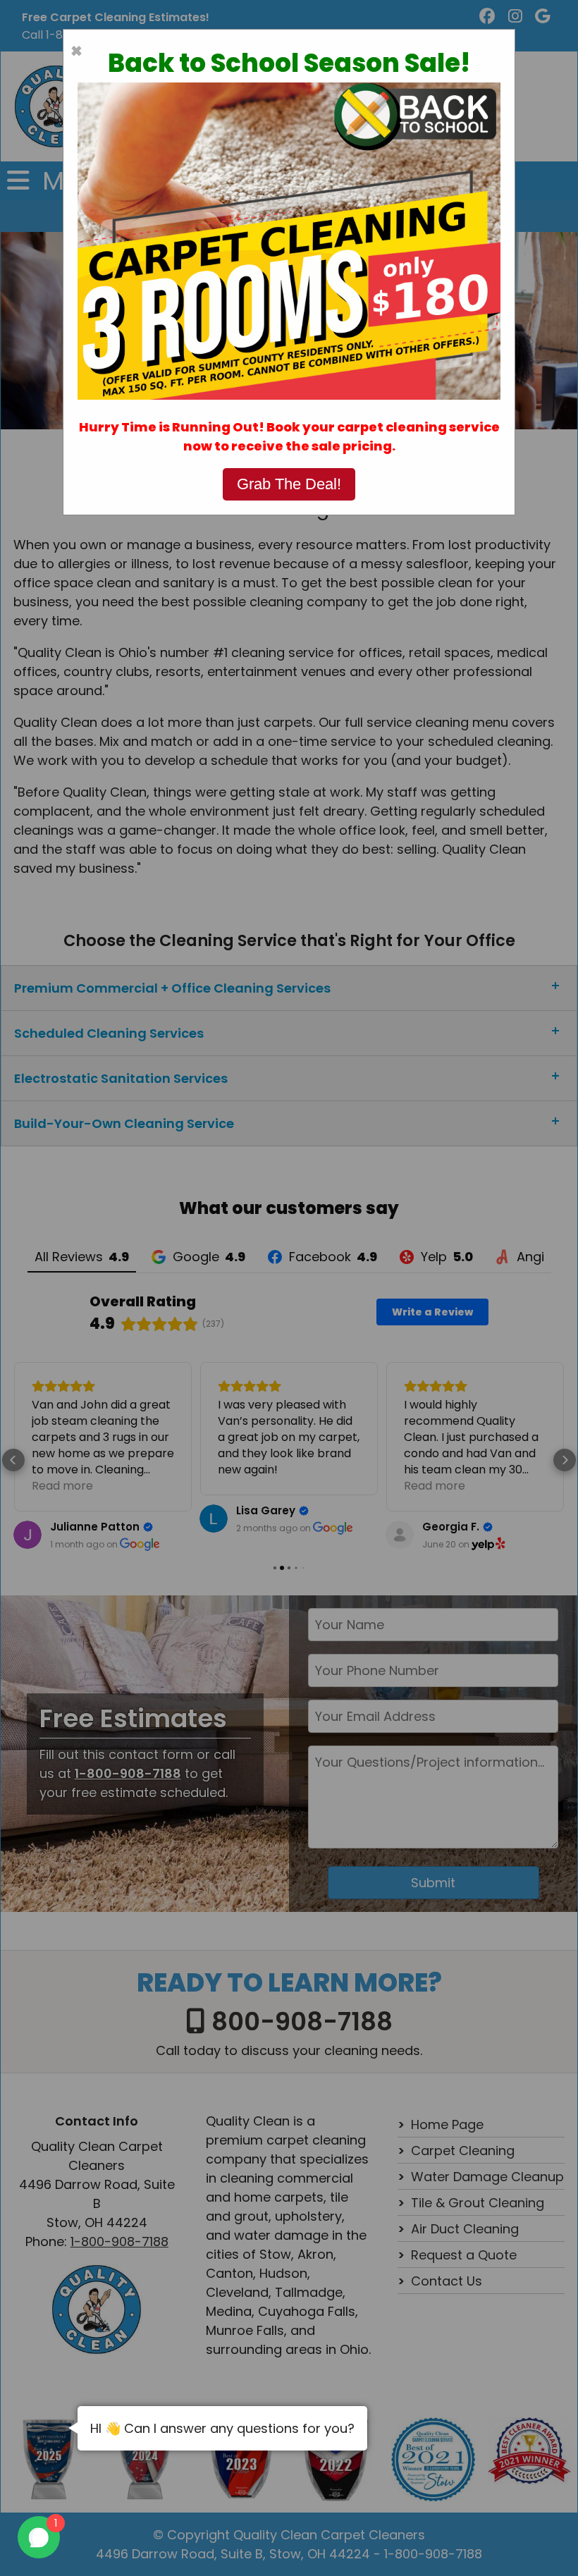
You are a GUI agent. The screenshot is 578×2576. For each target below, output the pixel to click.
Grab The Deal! (289, 484)
